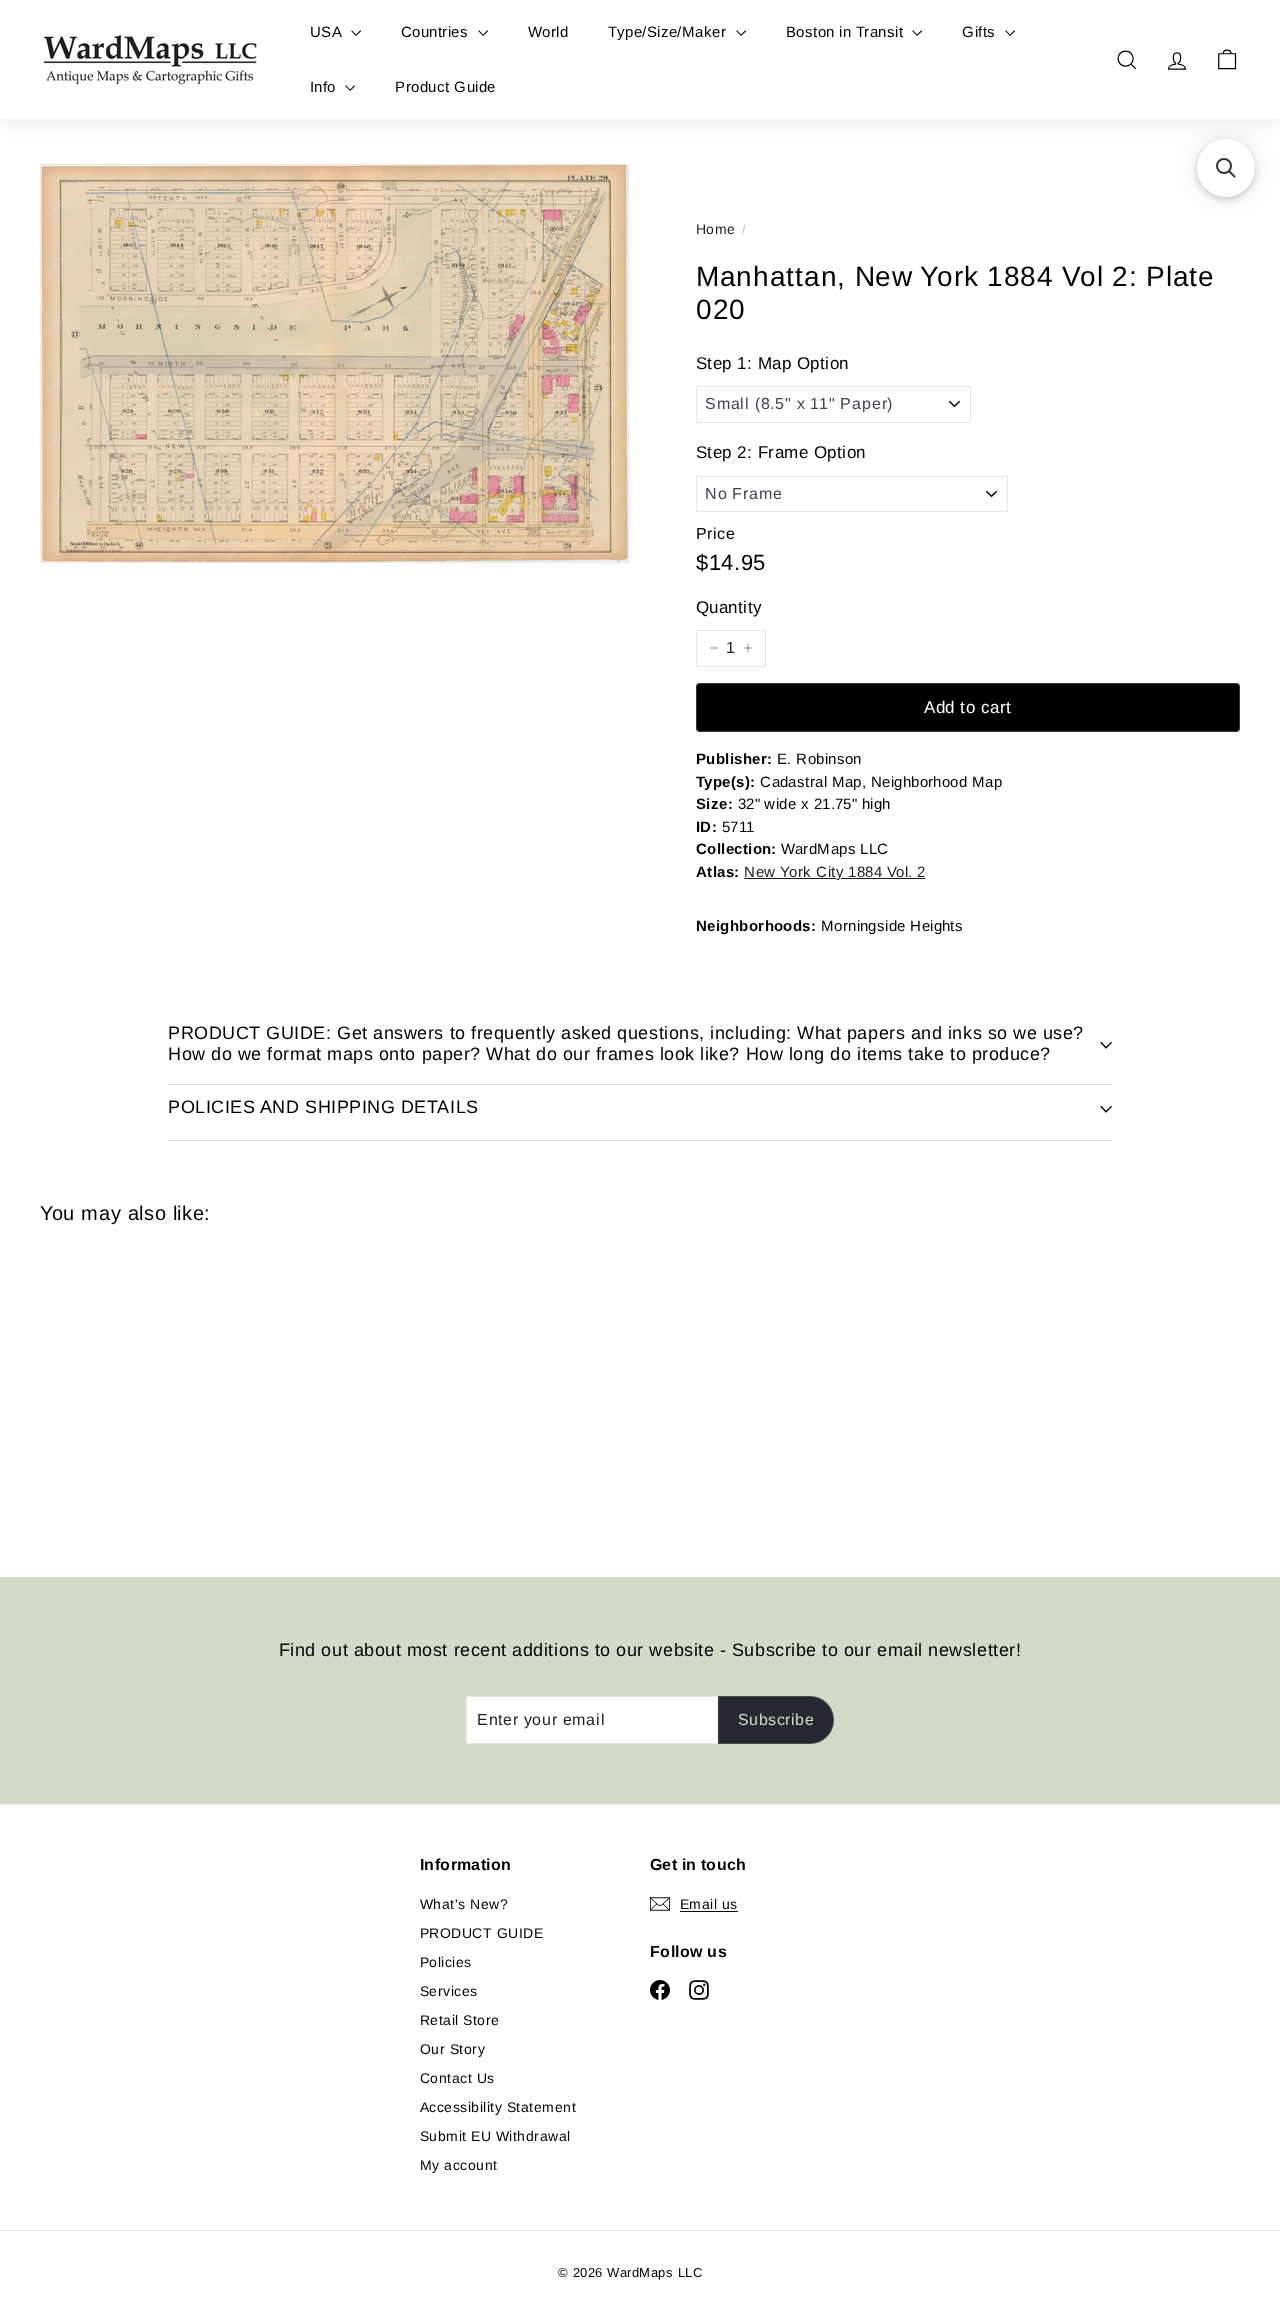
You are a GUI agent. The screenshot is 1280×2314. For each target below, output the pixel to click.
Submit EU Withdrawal (495, 2136)
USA (328, 31)
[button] (1226, 168)
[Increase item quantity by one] (748, 648)
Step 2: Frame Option (781, 452)
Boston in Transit (847, 31)
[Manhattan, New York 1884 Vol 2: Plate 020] (131, 1386)
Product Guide (445, 86)
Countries (437, 31)
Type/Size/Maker (669, 31)
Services (449, 1991)
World (548, 31)
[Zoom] (334, 363)
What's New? (464, 1904)
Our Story (452, 2049)
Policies (446, 1962)
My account (459, 2165)
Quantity (729, 607)
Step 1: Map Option (772, 363)
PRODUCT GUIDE (481, 1933)
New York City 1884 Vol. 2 (834, 871)
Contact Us (457, 2078)
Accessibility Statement (498, 2107)
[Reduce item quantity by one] (714, 648)
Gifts (981, 31)
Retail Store (460, 2020)
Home (716, 229)
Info (325, 86)
